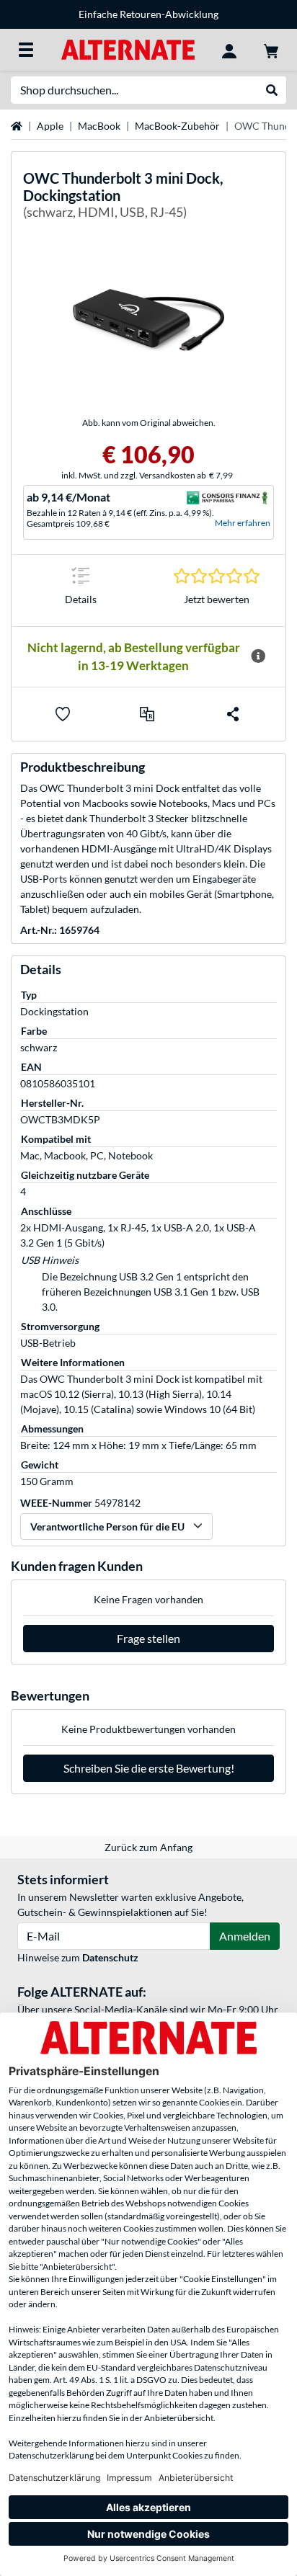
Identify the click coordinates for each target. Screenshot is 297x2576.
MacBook (99, 126)
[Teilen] (233, 714)
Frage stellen (148, 1638)
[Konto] (229, 50)
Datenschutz (110, 1957)
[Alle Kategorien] (26, 50)
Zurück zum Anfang (148, 1847)
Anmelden (245, 1936)
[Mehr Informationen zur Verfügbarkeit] (258, 656)
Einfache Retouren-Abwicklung (148, 14)
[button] (147, 714)
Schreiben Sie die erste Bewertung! (149, 1768)
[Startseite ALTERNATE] (128, 49)
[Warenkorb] (271, 50)
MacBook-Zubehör (177, 126)
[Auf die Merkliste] (63, 714)
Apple (50, 126)
